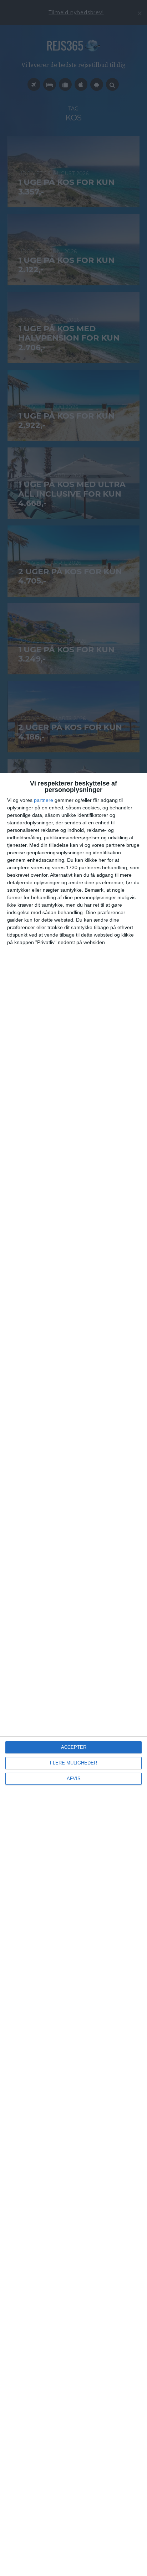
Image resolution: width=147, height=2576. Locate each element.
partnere (44, 800)
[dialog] (73, 1674)
